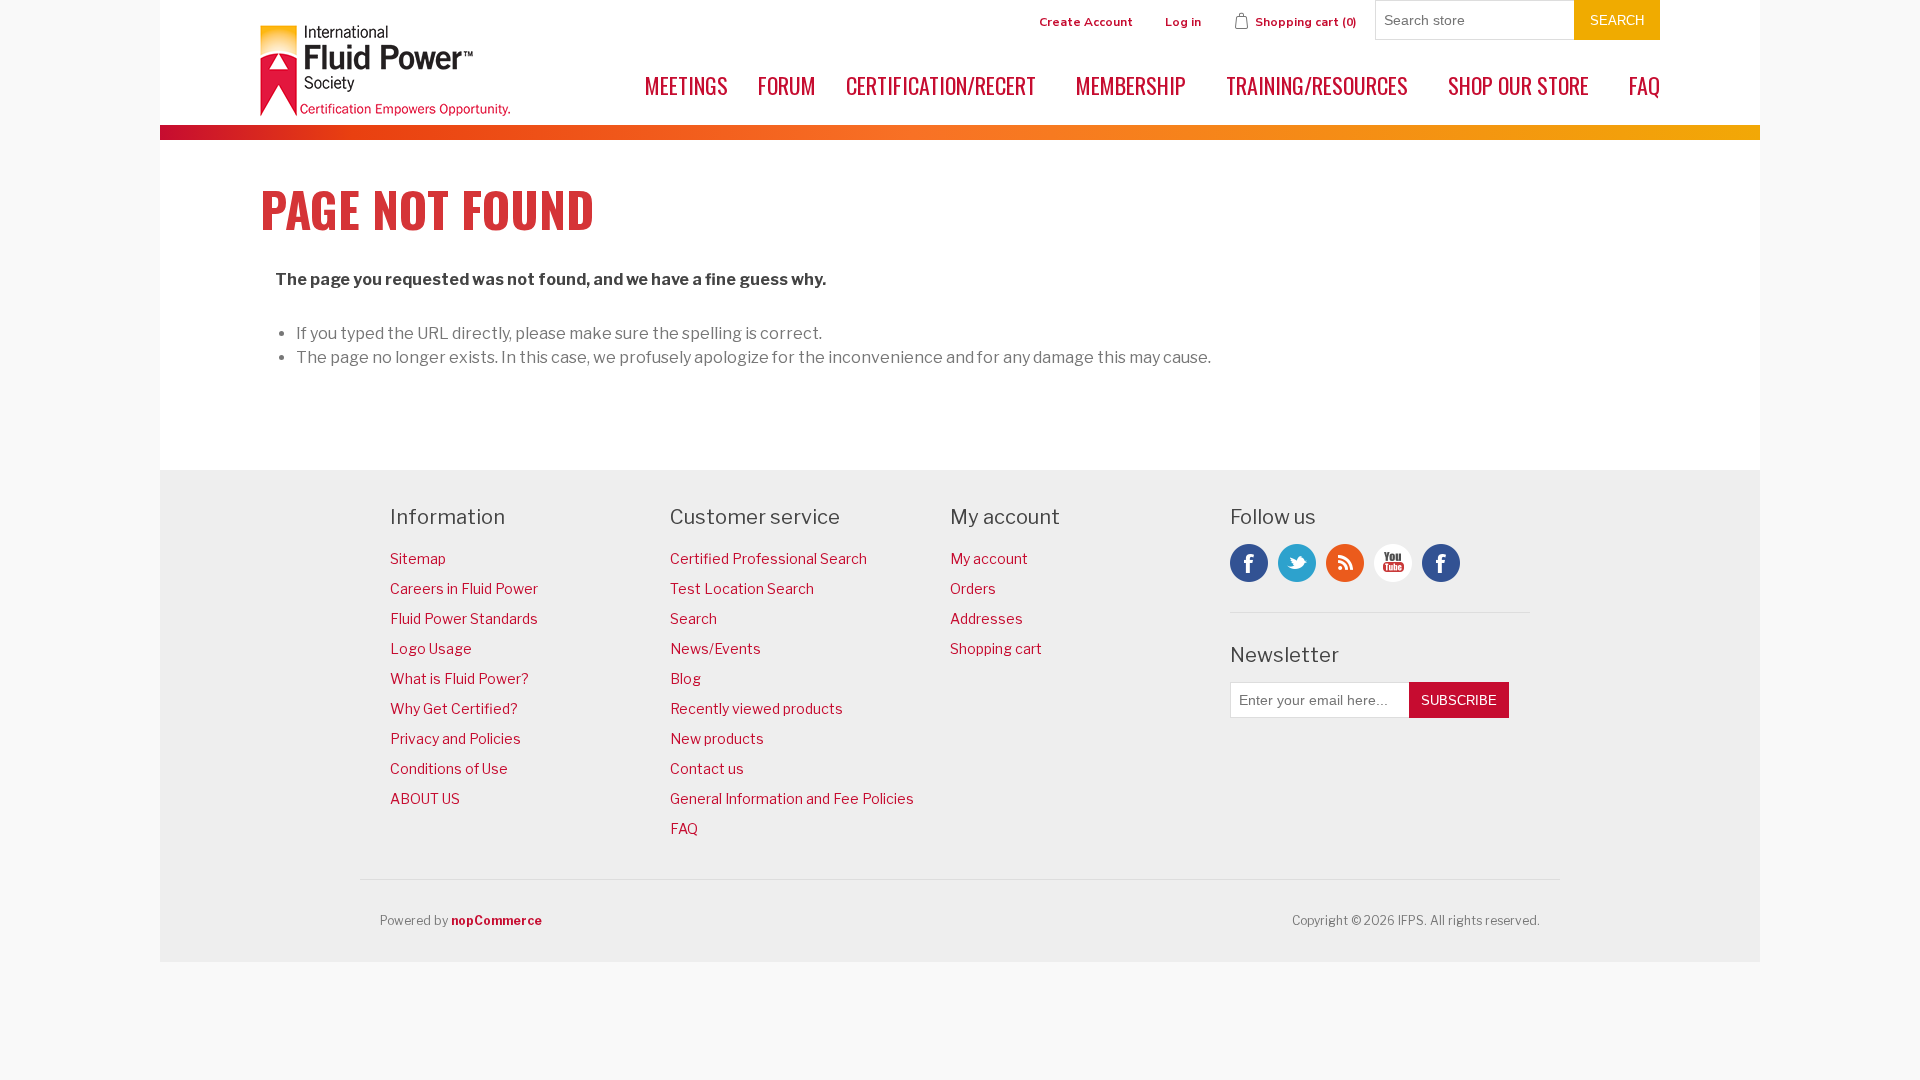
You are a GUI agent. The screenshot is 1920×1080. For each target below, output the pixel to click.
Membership (1131, 85)
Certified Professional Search (768, 558)
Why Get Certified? (454, 708)
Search (1617, 20)
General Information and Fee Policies (792, 798)
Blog (685, 678)
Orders (973, 588)
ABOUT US (425, 798)
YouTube (1393, 563)
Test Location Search (742, 588)
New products (717, 738)
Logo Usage (431, 648)
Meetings (686, 85)
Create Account (1086, 22)
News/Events (715, 648)
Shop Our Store (1518, 85)
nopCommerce (496, 920)
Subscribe (1459, 700)
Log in (1183, 22)
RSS (1345, 563)
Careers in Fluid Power (464, 588)
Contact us (707, 768)
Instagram (1441, 563)
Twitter (1297, 563)
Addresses (986, 618)
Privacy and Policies (455, 738)
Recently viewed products (756, 708)
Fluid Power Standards (464, 618)
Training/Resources (1317, 85)
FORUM (787, 85)
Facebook (1249, 563)
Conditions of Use (449, 768)
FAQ (1644, 85)
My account (989, 558)
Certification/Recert (941, 85)
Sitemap (418, 558)
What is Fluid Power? (459, 678)
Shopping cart (996, 648)
